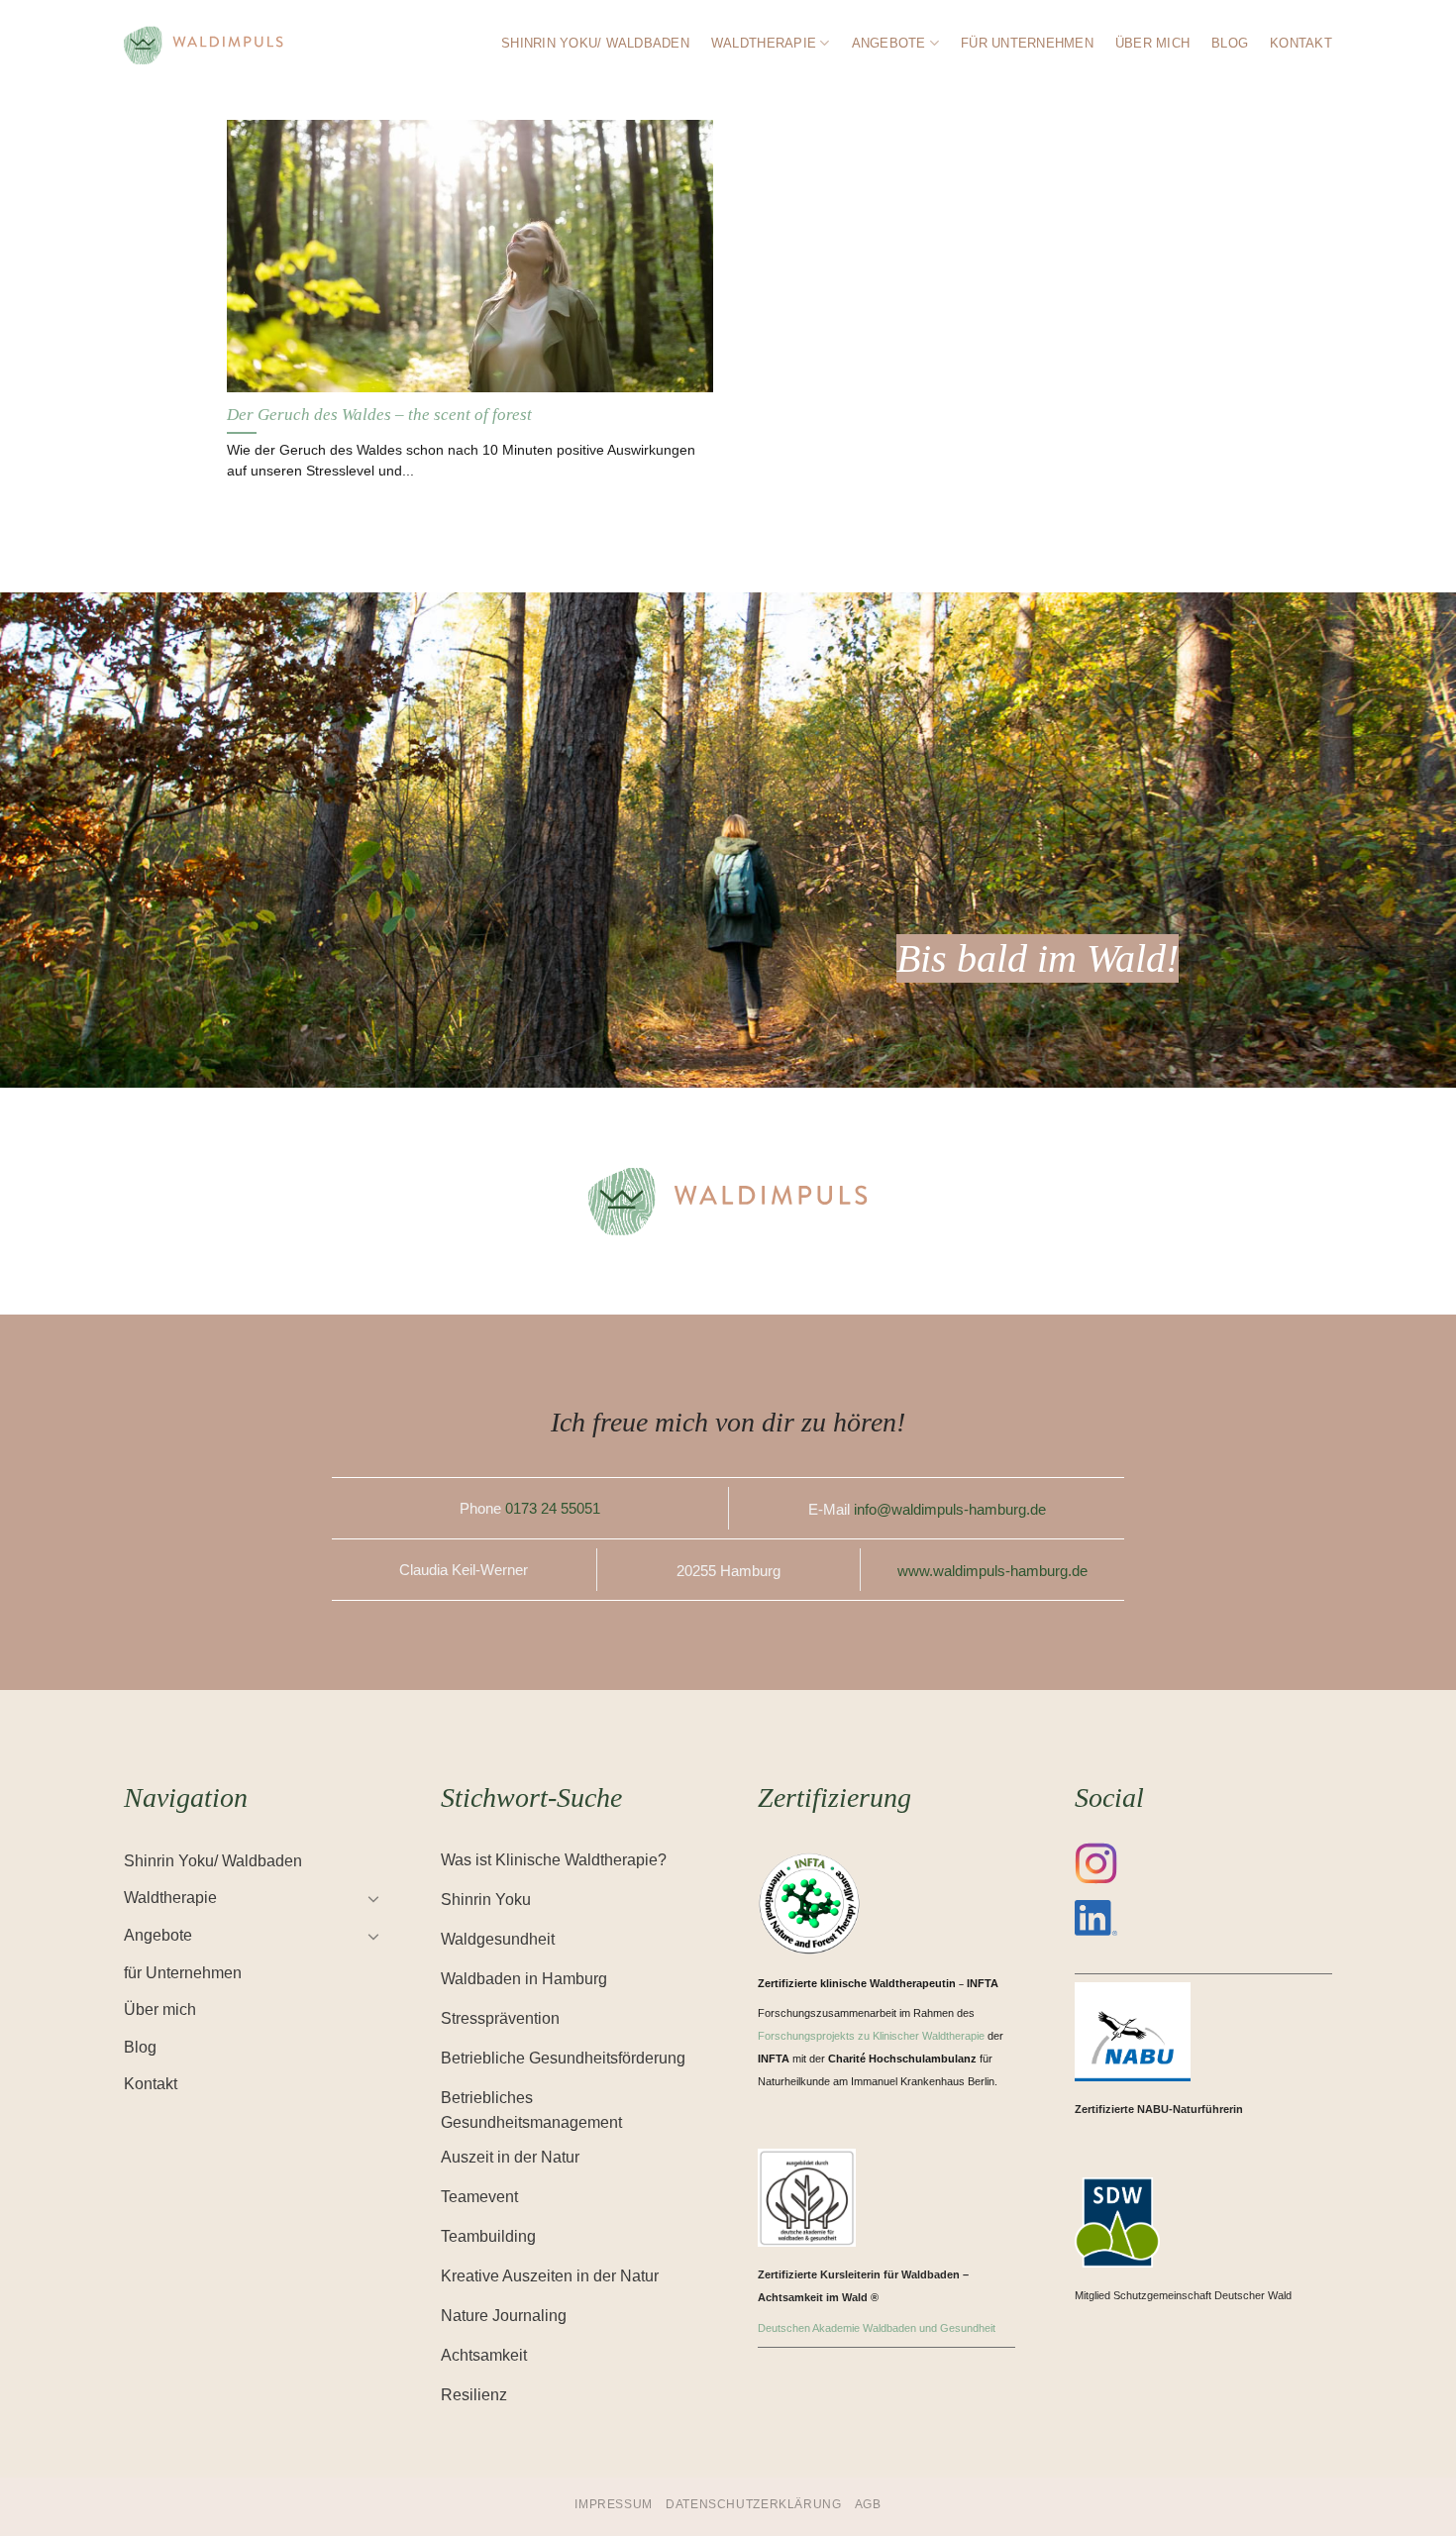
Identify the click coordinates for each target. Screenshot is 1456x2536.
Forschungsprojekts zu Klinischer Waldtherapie (871, 2036)
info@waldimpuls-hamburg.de (950, 1509)
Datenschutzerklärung (753, 2504)
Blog (1230, 43)
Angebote (889, 43)
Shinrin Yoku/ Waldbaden (595, 43)
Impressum (614, 2504)
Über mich (1152, 43)
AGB (868, 2504)
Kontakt (1301, 43)
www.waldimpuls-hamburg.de (992, 1571)
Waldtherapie (764, 43)
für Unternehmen (1027, 43)
